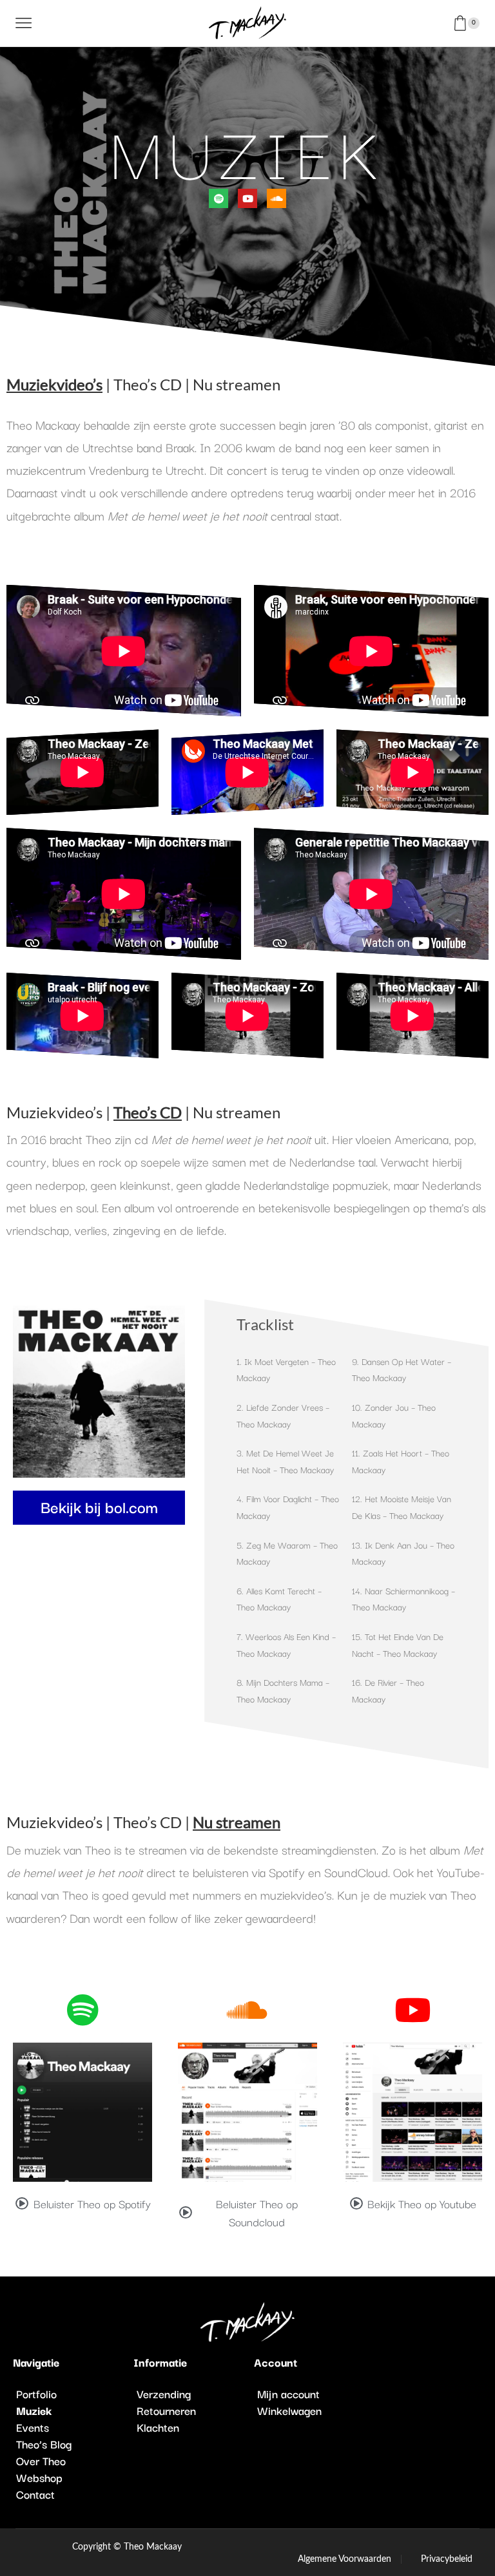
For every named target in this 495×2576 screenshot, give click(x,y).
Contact (35, 2494)
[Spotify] (218, 198)
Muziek (34, 2410)
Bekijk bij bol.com (99, 1506)
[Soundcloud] (277, 198)
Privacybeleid (447, 2559)
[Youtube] (247, 198)
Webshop (39, 2477)
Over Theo (41, 2461)
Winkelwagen (289, 2410)
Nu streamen (237, 384)
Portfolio (36, 2394)
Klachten (158, 2427)
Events (33, 2427)
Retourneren (166, 2410)
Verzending (164, 2394)
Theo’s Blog (44, 2444)
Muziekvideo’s (54, 1112)
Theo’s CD (148, 384)
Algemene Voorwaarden (345, 2559)
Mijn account (288, 2394)
